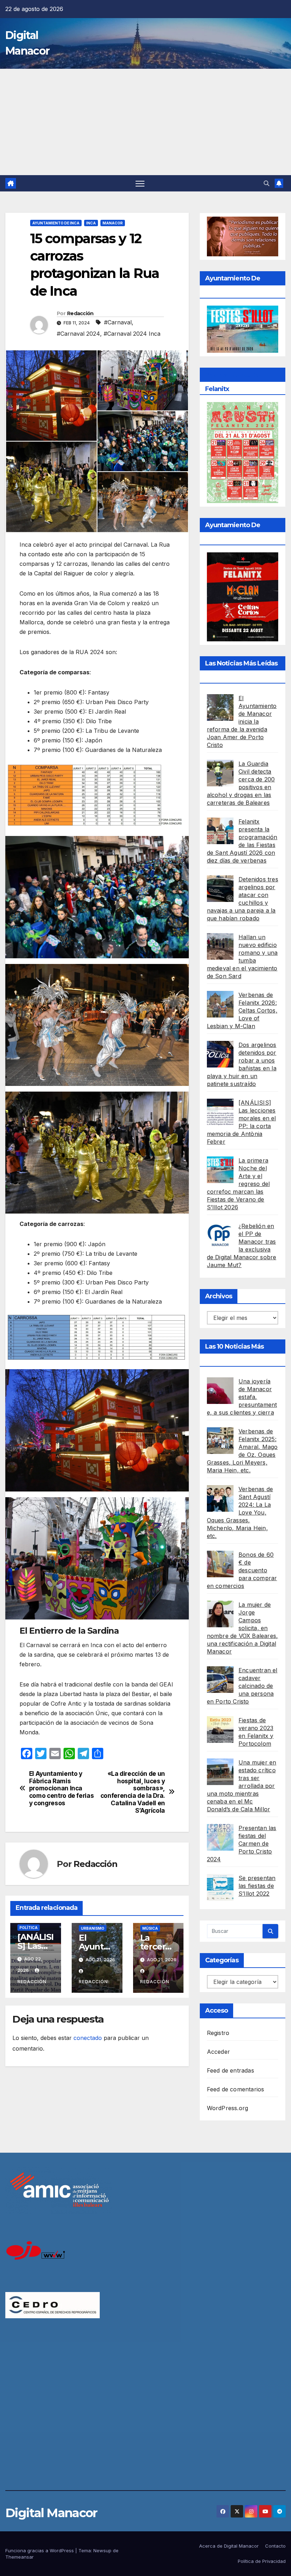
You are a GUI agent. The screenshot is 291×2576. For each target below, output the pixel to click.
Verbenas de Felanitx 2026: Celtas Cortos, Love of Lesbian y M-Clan (242, 1010)
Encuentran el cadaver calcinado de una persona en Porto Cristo (242, 1686)
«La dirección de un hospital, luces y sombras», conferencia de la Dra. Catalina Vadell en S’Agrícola (133, 1792)
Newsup (102, 2550)
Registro (218, 2033)
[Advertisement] (145, 122)
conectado (88, 2038)
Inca (91, 223)
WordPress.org (228, 2108)
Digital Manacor (51, 2513)
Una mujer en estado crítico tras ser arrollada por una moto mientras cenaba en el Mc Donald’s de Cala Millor (242, 1786)
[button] (267, 183)
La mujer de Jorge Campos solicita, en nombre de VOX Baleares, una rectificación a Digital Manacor (243, 1628)
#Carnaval (118, 322)
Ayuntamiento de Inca (56, 223)
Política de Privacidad (262, 2561)
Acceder (218, 2052)
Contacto (275, 2546)
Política (29, 1928)
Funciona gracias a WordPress (40, 2550)
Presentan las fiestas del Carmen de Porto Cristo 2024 (242, 1844)
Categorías (222, 1960)
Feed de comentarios (236, 2089)
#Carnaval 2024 (78, 334)
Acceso (217, 2011)
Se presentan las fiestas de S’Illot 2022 (257, 1886)
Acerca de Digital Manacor (229, 2546)
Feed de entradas (230, 2070)
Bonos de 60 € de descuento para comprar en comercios (242, 1570)
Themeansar (20, 2557)
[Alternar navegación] (140, 183)
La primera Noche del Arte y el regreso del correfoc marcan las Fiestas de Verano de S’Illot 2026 (238, 1184)
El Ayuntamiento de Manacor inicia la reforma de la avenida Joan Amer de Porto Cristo (242, 721)
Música (150, 1928)
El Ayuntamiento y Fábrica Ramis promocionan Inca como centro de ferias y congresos (62, 1788)
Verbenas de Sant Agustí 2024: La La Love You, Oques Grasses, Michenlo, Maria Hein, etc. (240, 1512)
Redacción (80, 313)
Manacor (113, 223)
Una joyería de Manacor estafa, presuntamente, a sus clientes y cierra (242, 1397)
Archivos (219, 1296)
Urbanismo (93, 1928)
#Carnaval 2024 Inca (132, 334)
